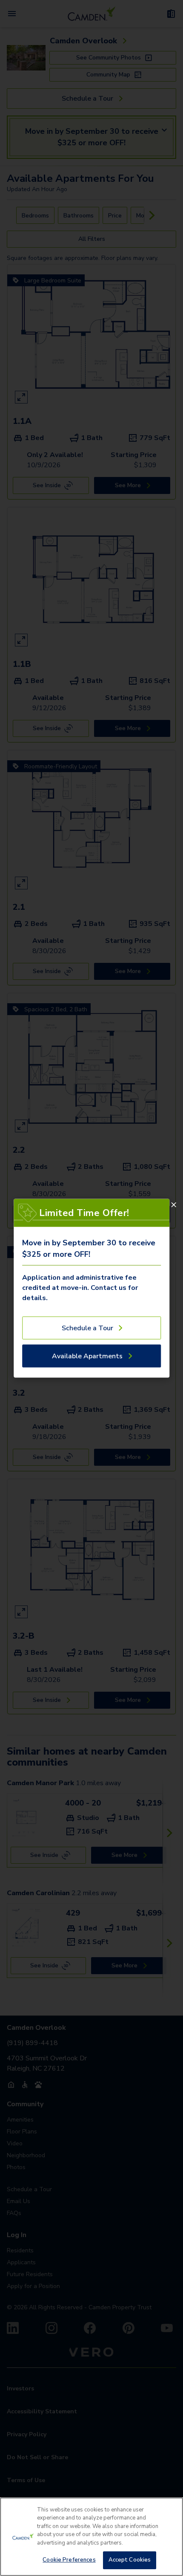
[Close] (174, 1205)
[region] (91, 2537)
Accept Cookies (130, 2560)
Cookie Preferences (69, 2560)
